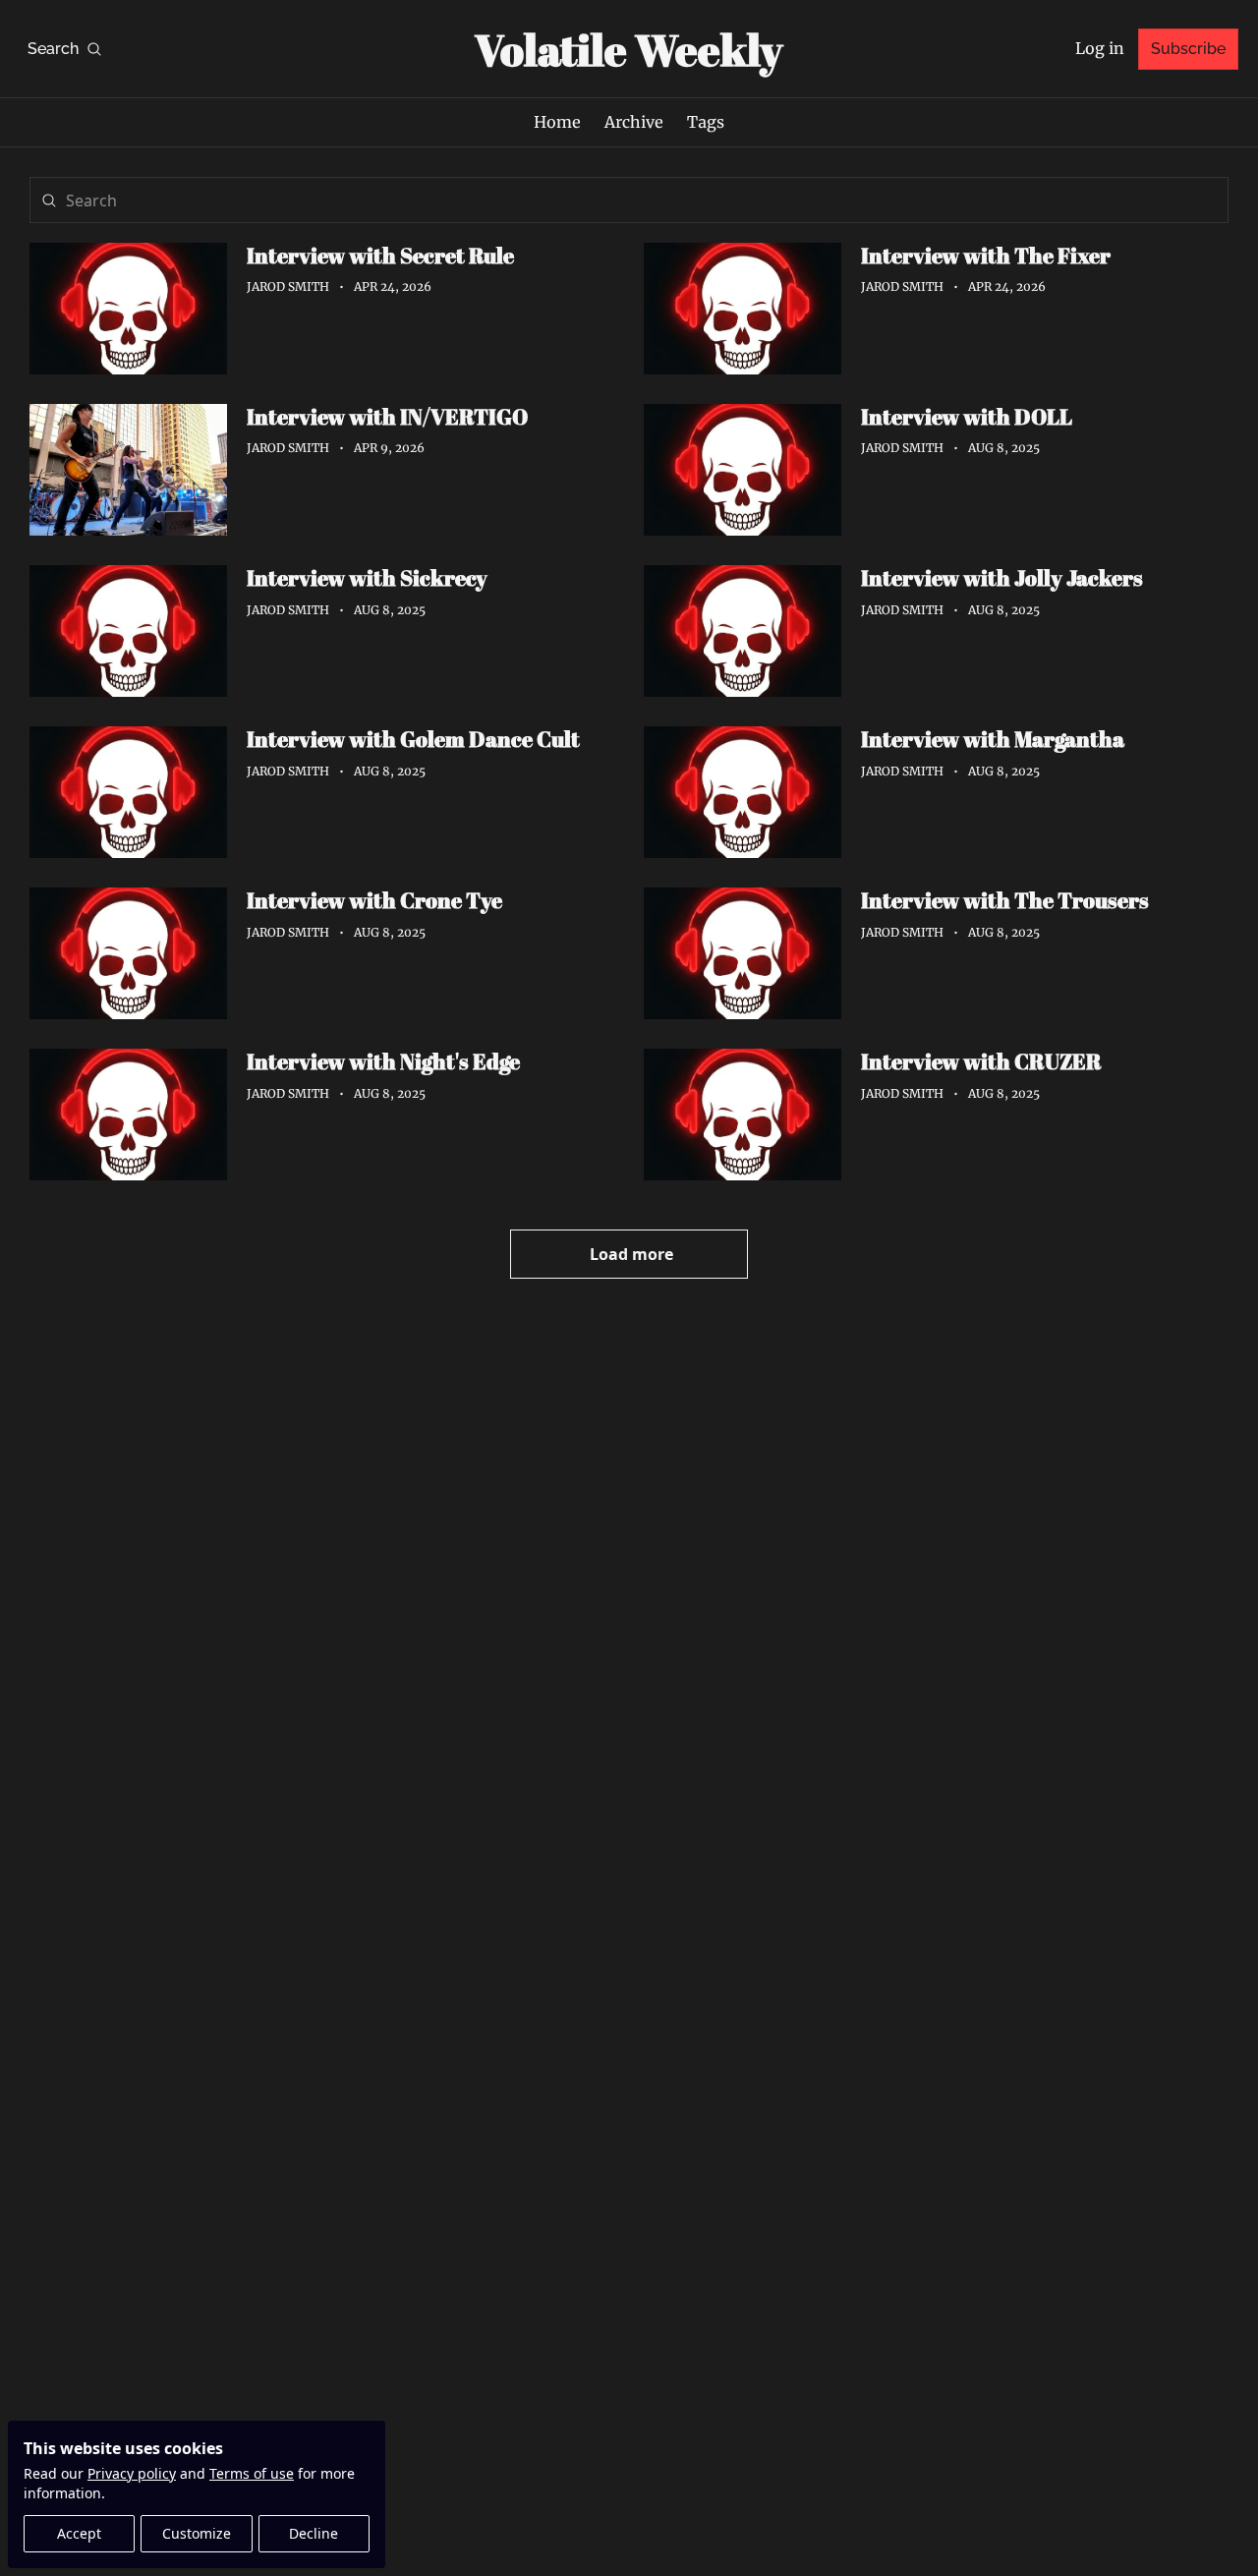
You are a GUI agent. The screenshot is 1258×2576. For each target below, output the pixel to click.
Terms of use (252, 2473)
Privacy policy (132, 2473)
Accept (79, 2533)
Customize (197, 2533)
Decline (314, 2533)
